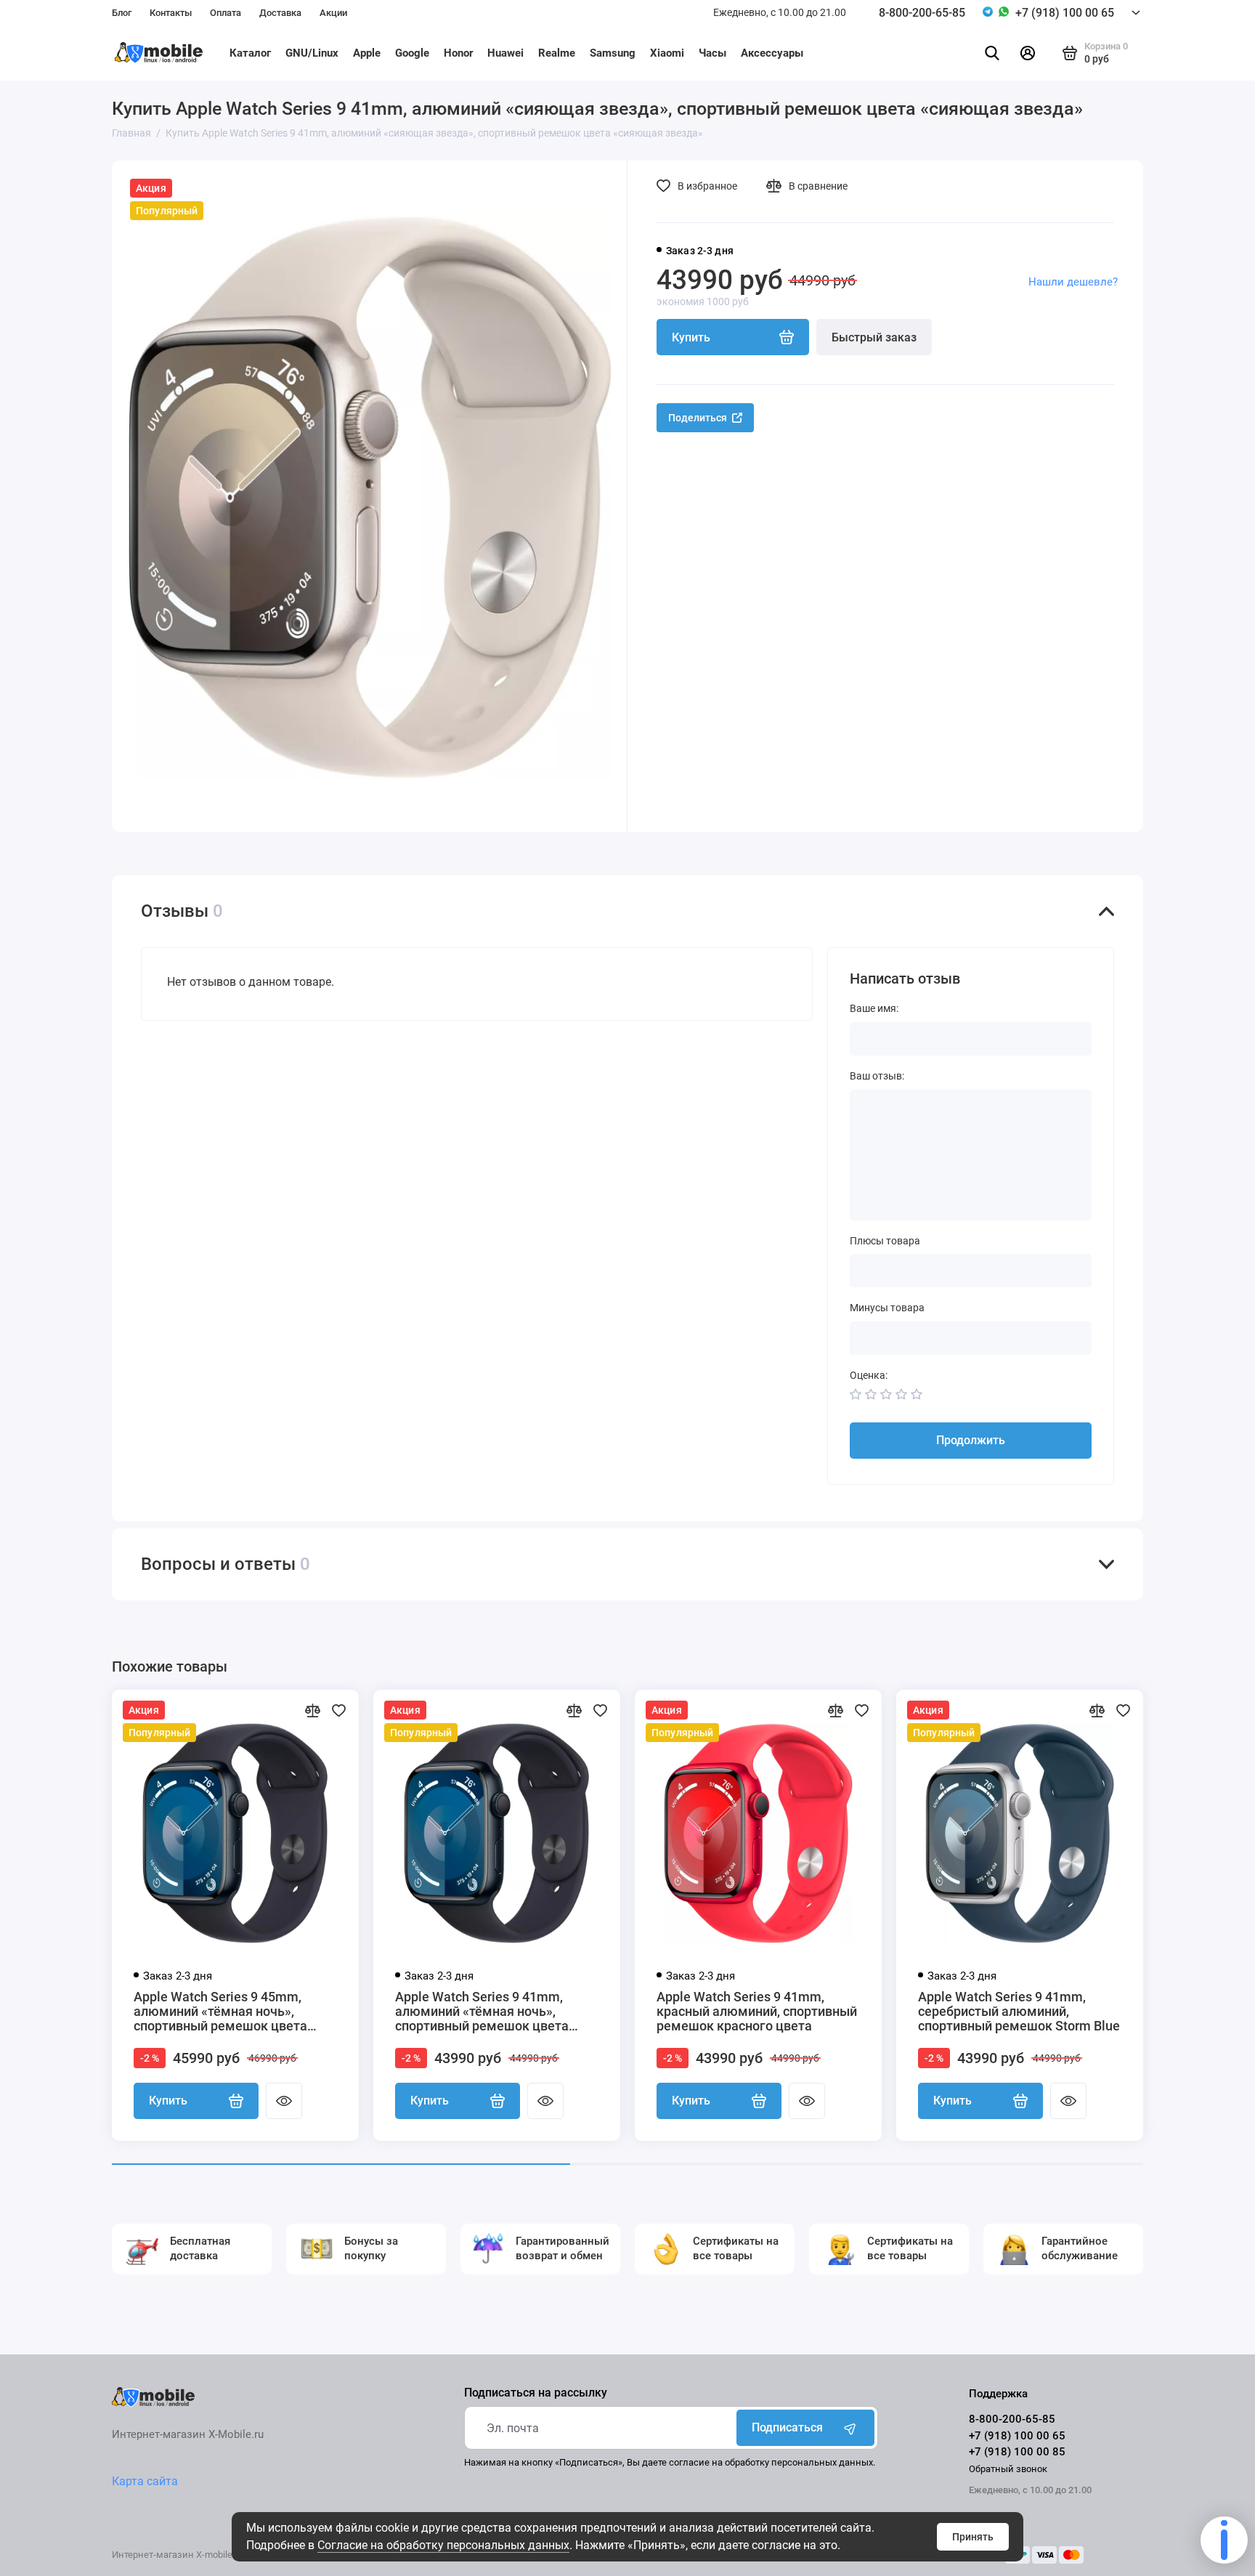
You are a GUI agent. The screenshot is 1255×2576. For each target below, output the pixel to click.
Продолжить (971, 1440)
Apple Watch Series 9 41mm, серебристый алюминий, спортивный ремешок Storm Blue (1019, 2012)
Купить (168, 2101)
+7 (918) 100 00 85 (1017, 2452)
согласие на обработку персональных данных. (772, 2462)
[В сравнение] (312, 1710)
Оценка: (869, 1375)
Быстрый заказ (874, 337)
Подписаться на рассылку (536, 2393)
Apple (367, 53)
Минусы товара (887, 1308)
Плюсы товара (885, 1241)
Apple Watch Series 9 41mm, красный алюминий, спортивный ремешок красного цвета (757, 2012)
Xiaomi (667, 53)
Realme (557, 53)
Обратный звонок (1008, 2469)
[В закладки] (338, 1710)
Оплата (226, 13)
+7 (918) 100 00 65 (1065, 13)
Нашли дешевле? (1073, 282)
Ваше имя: (874, 1008)
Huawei (505, 53)
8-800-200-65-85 (922, 13)
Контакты (171, 13)
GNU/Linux (312, 53)
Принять (973, 2537)
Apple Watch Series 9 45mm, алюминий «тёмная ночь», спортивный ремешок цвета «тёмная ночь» (220, 2012)
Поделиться (698, 418)
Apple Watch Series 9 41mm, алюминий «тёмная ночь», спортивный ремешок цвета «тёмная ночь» (482, 2012)
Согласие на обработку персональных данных (443, 2545)
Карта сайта (145, 2481)
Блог (122, 13)
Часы (712, 53)
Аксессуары (772, 53)
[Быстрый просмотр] (284, 2101)
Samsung (613, 53)
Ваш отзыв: (877, 1076)
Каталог (250, 53)
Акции (333, 13)
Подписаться (787, 2427)
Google (412, 53)
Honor (458, 53)
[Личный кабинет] (1028, 53)
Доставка (280, 13)
